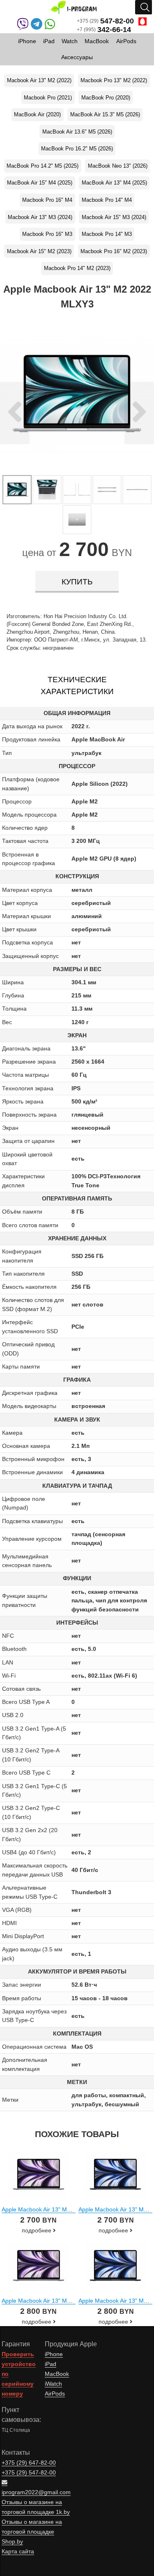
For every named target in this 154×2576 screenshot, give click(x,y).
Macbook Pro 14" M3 (107, 234)
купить (77, 582)
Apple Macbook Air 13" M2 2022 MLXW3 (54, 2209)
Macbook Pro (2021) (48, 98)
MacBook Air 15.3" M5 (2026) (105, 114)
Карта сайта (18, 2552)
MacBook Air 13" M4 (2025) (114, 183)
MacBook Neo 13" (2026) (118, 166)
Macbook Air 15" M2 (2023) (39, 251)
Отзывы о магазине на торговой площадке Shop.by (32, 2532)
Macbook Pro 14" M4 (107, 200)
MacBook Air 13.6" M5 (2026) (77, 132)
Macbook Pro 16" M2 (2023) (114, 251)
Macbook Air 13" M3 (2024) (40, 217)
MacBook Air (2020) (37, 114)
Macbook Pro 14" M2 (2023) (77, 268)
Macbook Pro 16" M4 (47, 200)
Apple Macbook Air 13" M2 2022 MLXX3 (54, 2301)
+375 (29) (105, 21)
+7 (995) (104, 30)
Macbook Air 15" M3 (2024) (114, 217)
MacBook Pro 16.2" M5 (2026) (77, 149)
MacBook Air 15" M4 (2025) (40, 183)
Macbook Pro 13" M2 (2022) (114, 80)
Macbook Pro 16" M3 (47, 234)
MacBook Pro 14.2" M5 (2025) (43, 166)
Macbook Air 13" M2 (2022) (39, 80)
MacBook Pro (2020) (106, 98)
